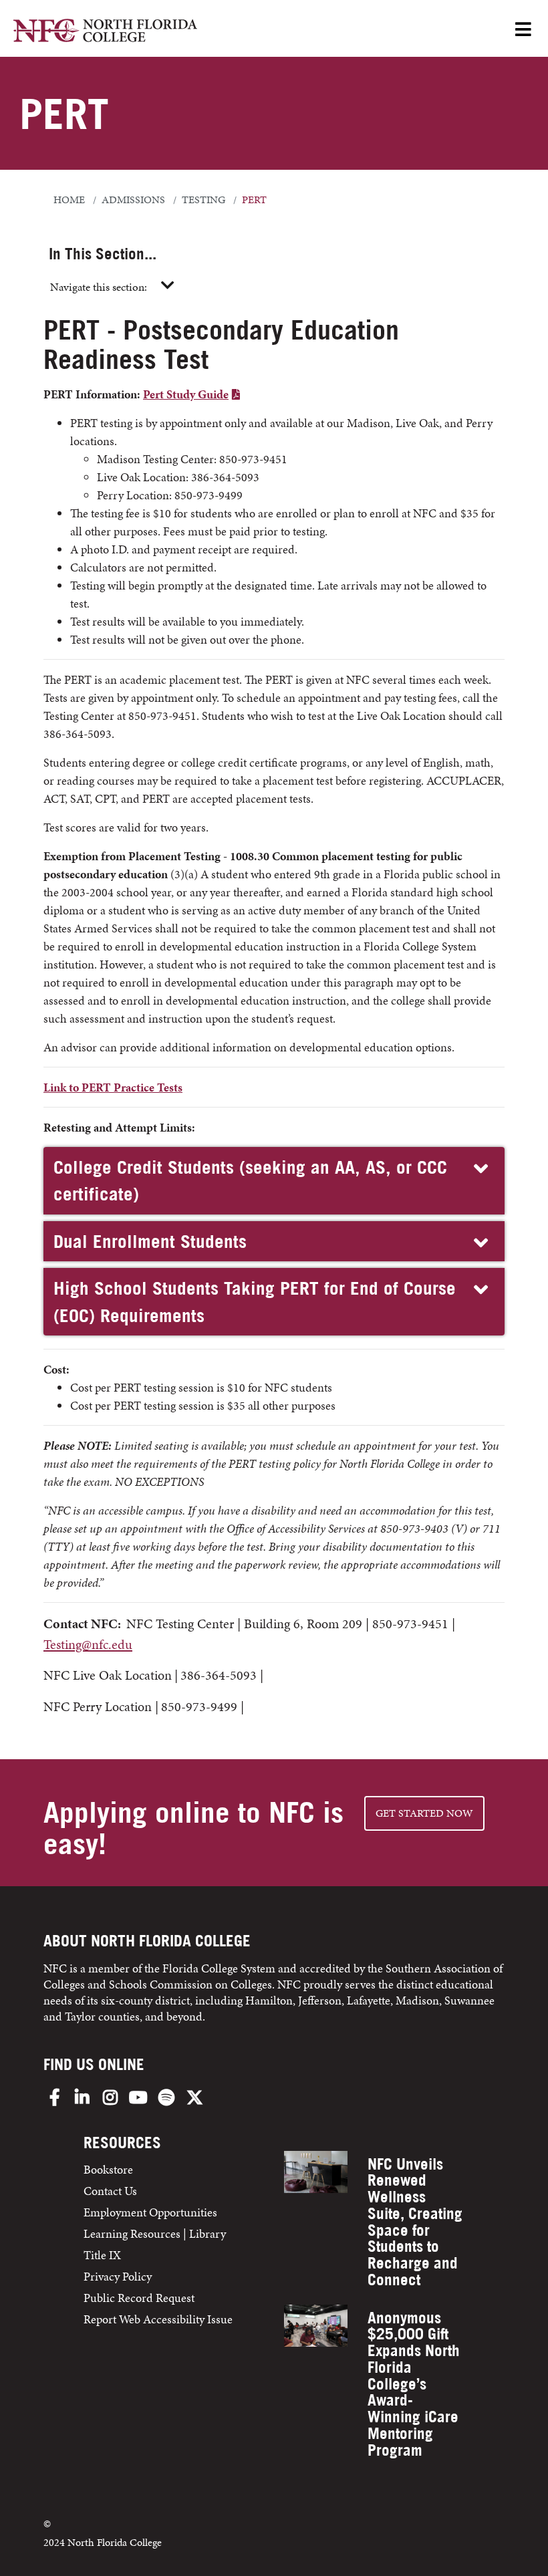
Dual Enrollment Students (150, 1241)
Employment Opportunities (150, 2212)
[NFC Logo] (105, 32)
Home (69, 200)
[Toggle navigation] (168, 286)
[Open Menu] (523, 30)
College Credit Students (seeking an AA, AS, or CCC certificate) (250, 1181)
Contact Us (110, 2191)
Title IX (102, 2255)
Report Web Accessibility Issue (158, 2319)
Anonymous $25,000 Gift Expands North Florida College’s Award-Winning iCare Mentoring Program (414, 2384)
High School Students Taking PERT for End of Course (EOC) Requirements (255, 1302)
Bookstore (110, 2169)
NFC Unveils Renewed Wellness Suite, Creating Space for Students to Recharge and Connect (415, 2222)
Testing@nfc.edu (88, 1644)
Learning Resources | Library (155, 2233)
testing (203, 200)
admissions (133, 200)
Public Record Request (139, 2298)
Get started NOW (424, 1813)
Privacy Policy (118, 2276)
